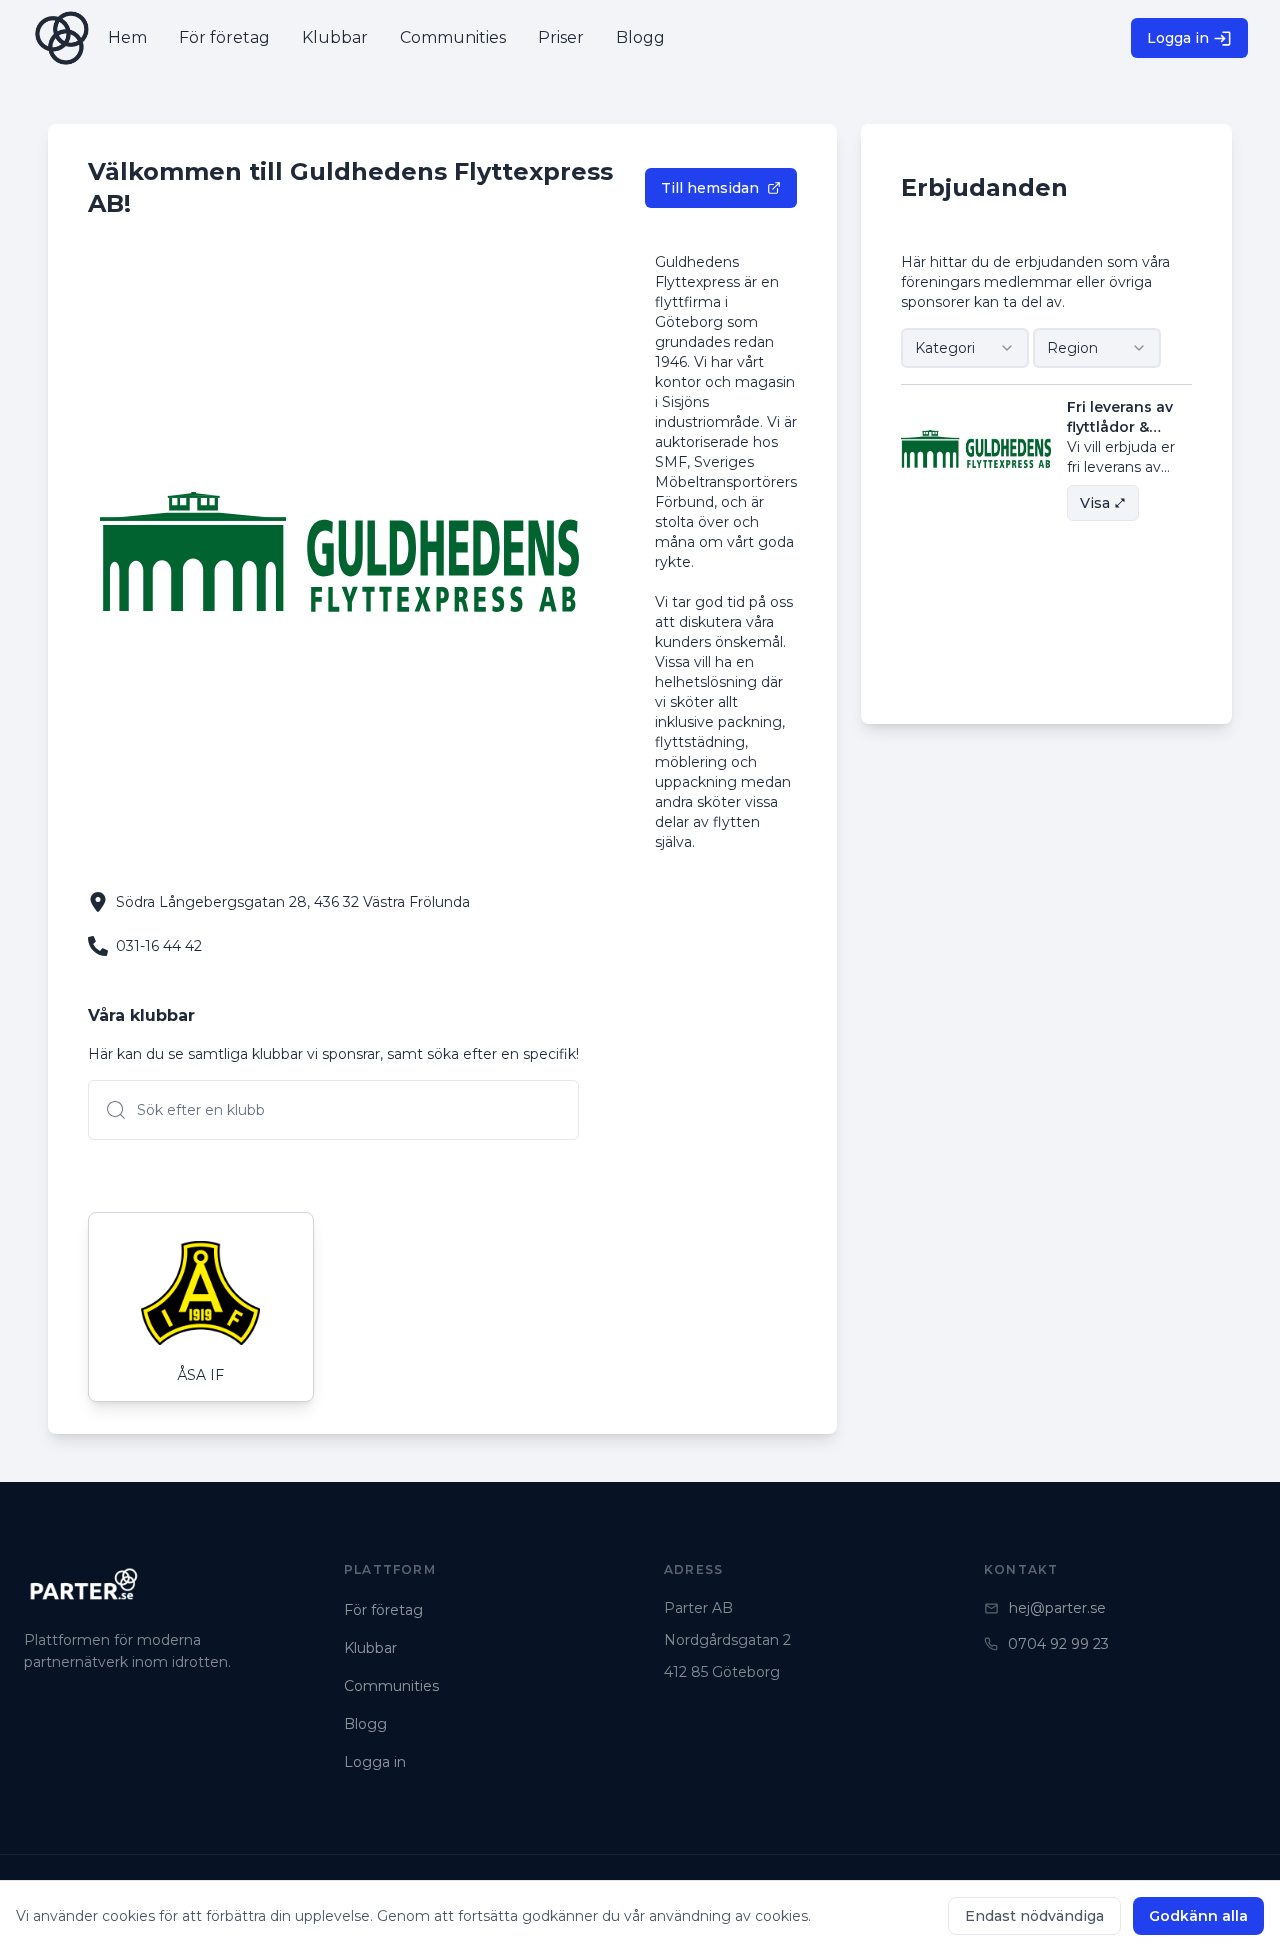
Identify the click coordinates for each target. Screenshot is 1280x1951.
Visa (1095, 503)
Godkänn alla (1198, 1916)
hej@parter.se (1057, 1608)
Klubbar (370, 1648)
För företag (383, 1610)
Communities (391, 1686)
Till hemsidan (710, 188)
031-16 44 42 (159, 946)
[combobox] (965, 348)
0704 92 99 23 (1058, 1644)
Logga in (1178, 38)
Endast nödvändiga (1034, 1916)
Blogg (365, 1724)
